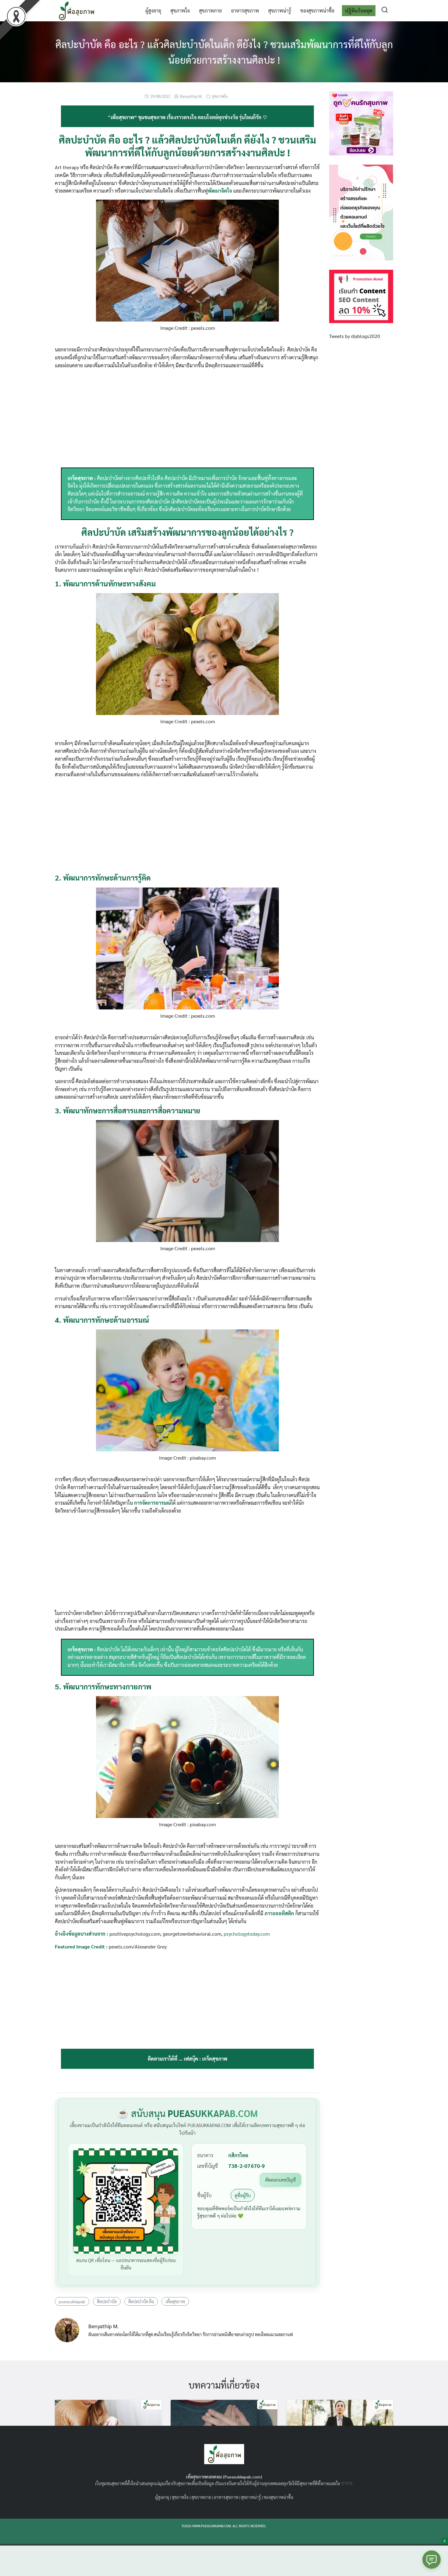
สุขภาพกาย (210, 11)
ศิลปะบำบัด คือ (141, 2301)
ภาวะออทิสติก (279, 1913)
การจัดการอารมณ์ (153, 1503)
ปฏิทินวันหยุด (359, 11)
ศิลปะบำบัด (107, 2301)
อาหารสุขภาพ (245, 11)
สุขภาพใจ (180, 11)
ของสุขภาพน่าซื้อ (317, 11)
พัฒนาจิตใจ (220, 191)
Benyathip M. (191, 96)
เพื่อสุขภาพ (175, 2301)
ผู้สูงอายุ (153, 11)
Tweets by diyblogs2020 (355, 336)
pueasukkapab (72, 2301)
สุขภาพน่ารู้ (280, 11)
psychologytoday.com (247, 1934)
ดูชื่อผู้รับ (243, 2195)
